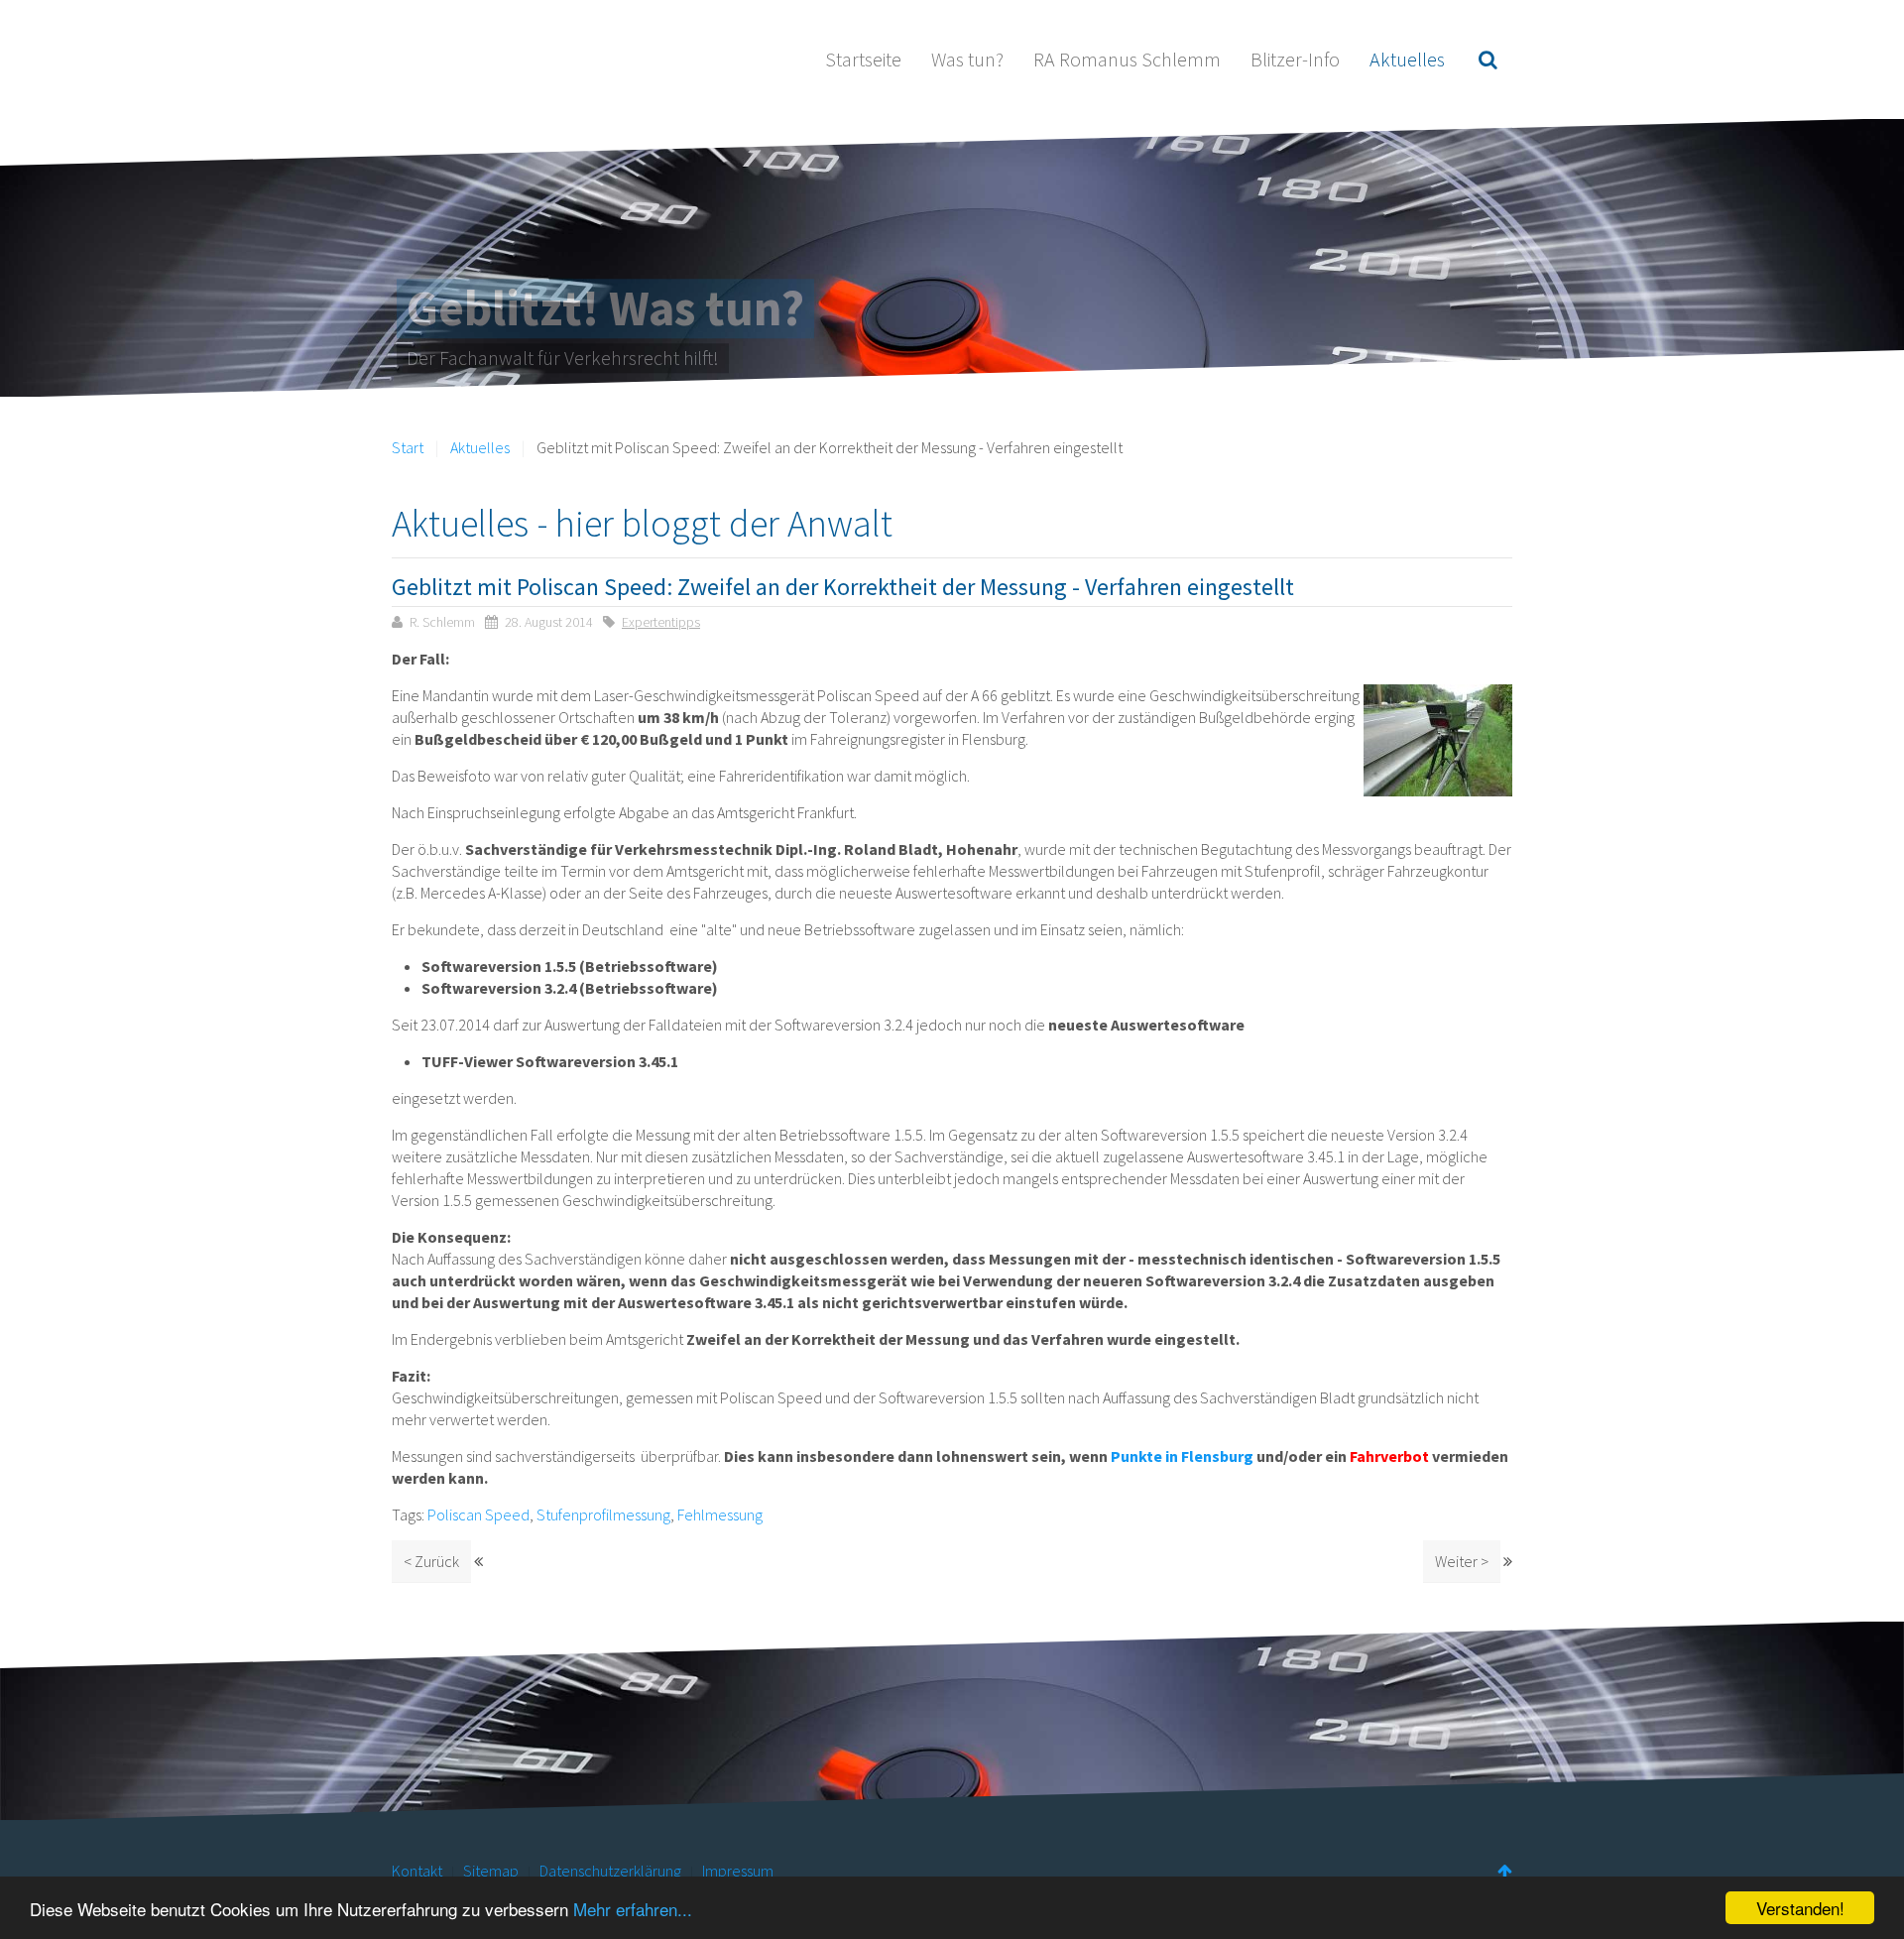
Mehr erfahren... (633, 1909)
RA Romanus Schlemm (1127, 59)
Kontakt (417, 1871)
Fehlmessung (720, 1515)
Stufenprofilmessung (603, 1515)
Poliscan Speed (478, 1515)
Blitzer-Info (1295, 59)
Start (408, 447)
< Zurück (431, 1561)
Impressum (738, 1871)
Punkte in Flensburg (1182, 1456)
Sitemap (491, 1871)
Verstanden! (1800, 1908)
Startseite (863, 59)
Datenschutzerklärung (610, 1871)
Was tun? (967, 59)
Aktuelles (1407, 59)
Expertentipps (661, 622)
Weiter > (1462, 1561)
